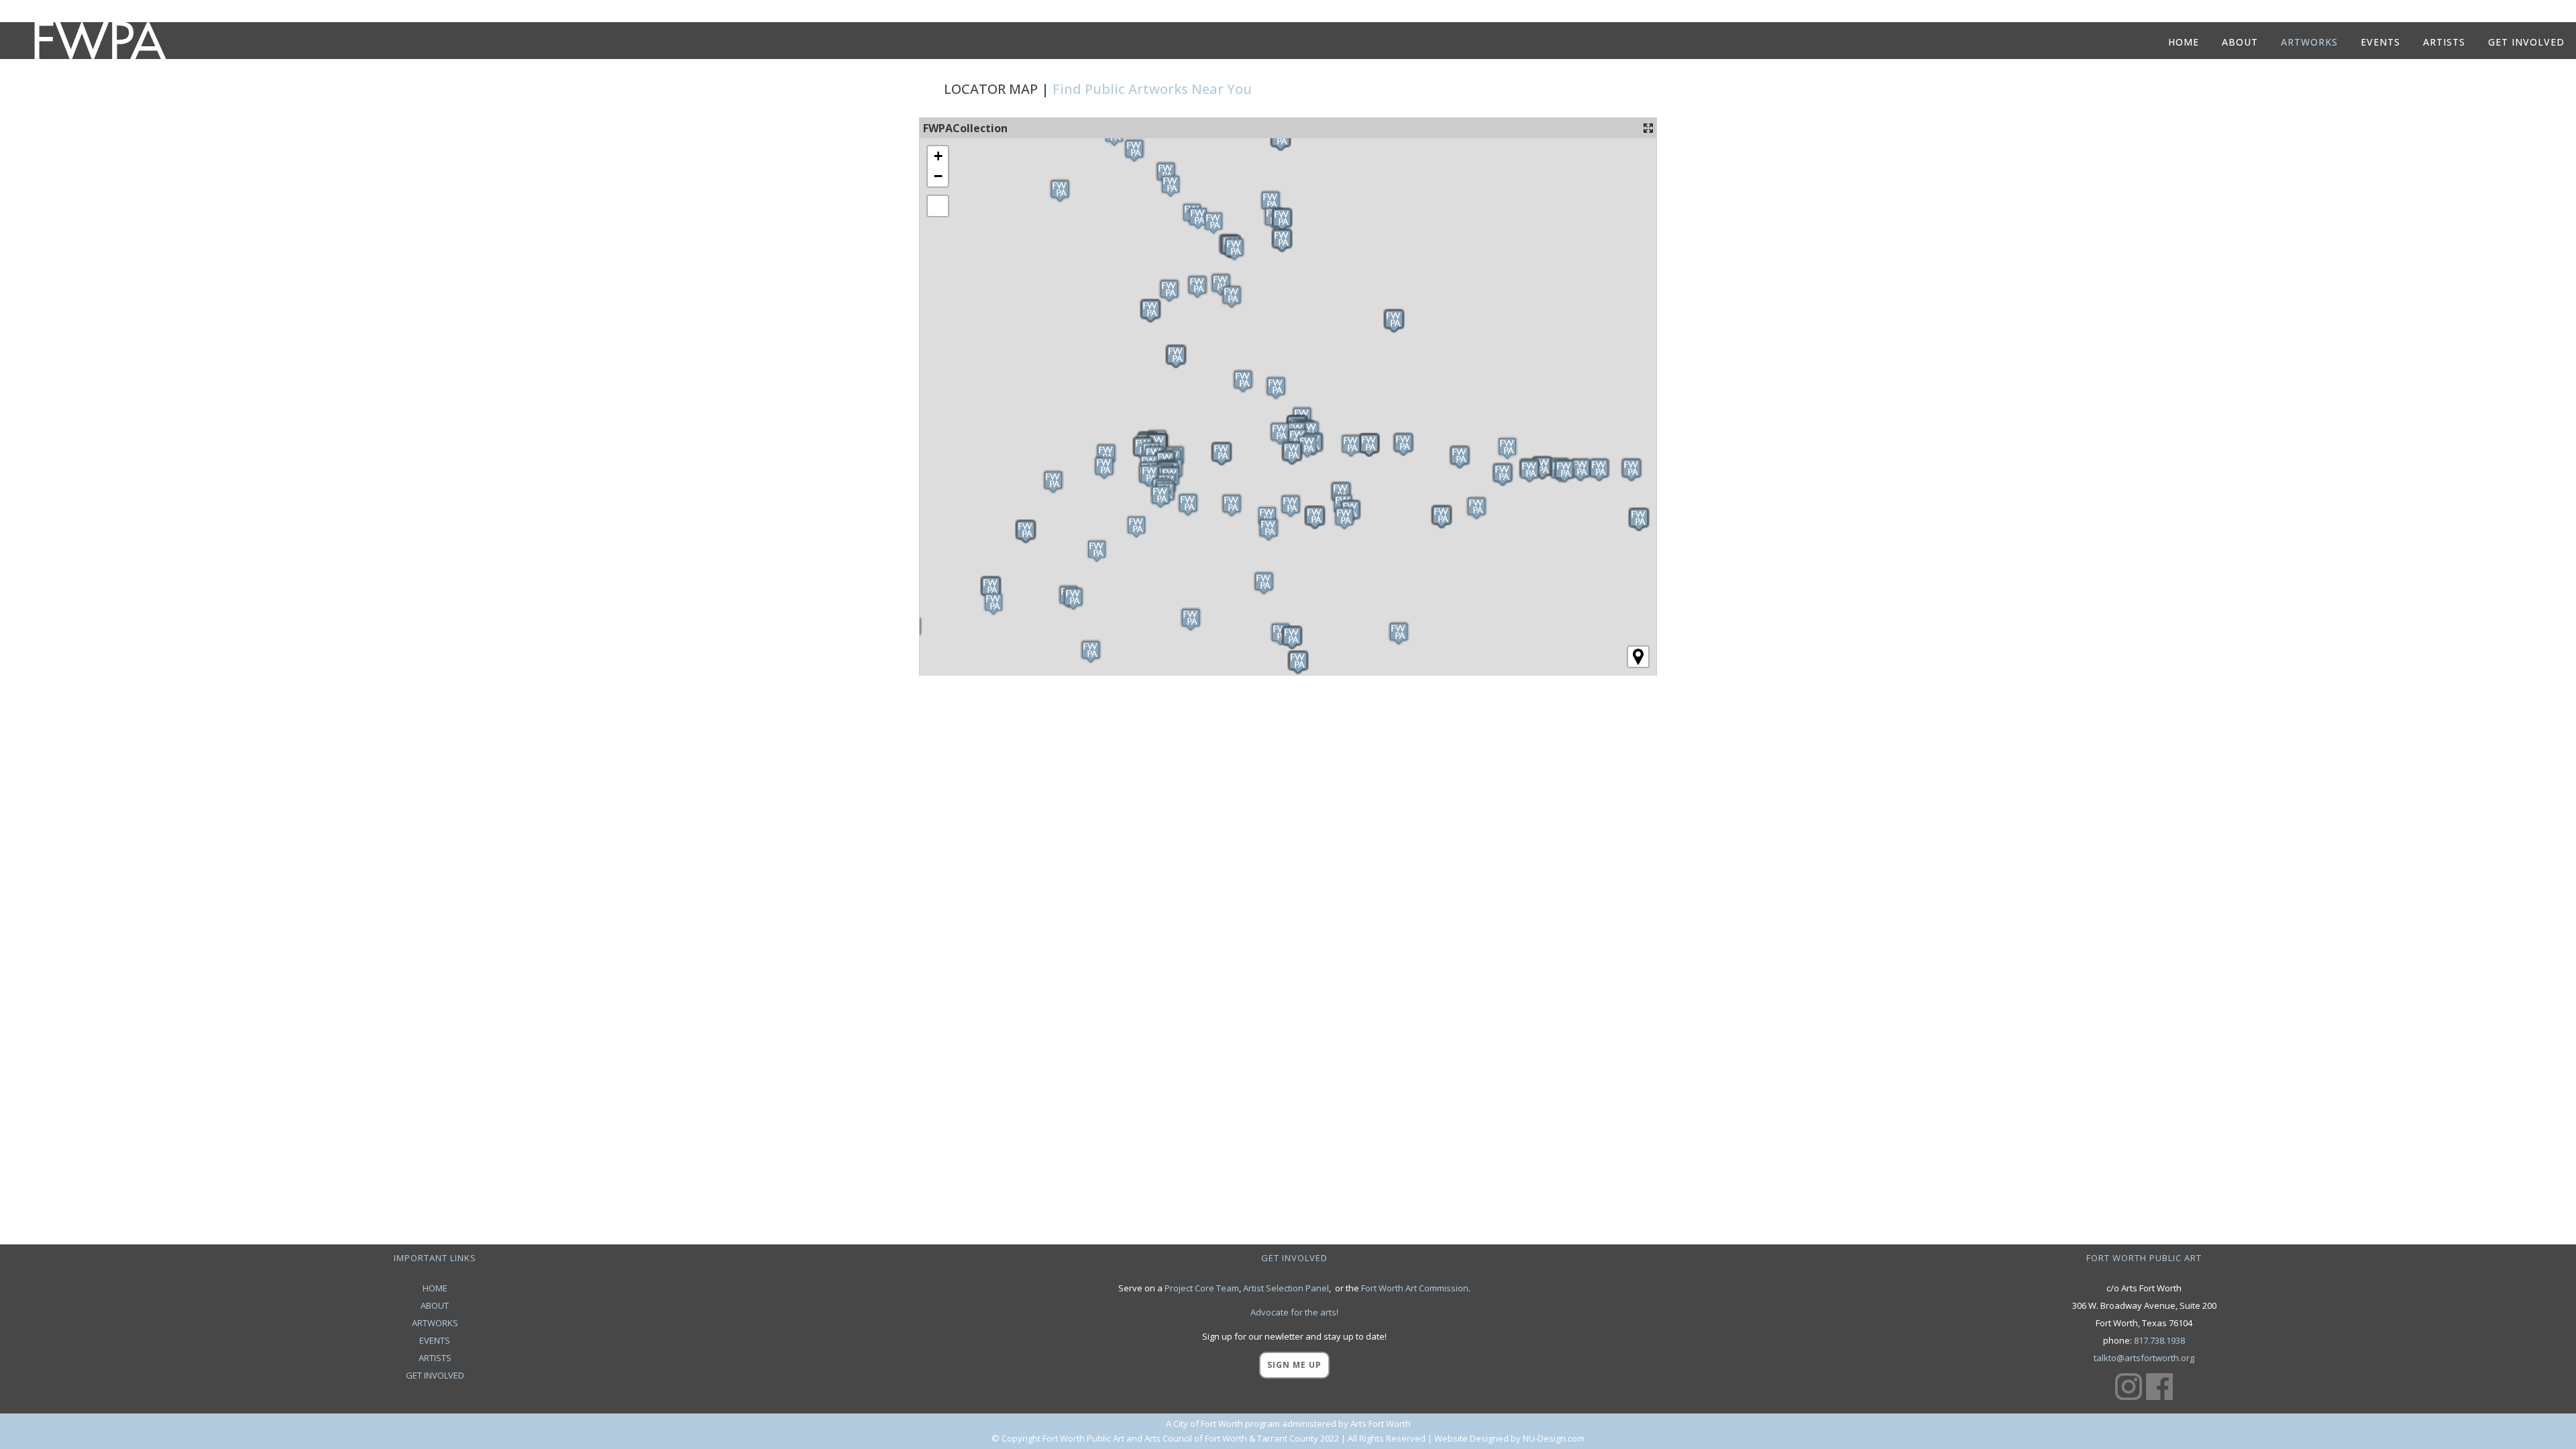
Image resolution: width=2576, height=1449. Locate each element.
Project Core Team (1202, 1288)
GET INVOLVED (435, 1375)
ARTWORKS (435, 1323)
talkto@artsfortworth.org (2144, 1358)
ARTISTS (435, 1358)
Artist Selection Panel (1286, 1288)
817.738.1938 (2159, 1340)
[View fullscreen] (938, 206)
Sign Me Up (1294, 1365)
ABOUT (435, 1305)
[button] (1136, 527)
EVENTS (435, 1340)
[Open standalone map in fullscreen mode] (1648, 128)
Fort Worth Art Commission (1415, 1288)
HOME (435, 1288)
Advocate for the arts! (1294, 1312)
